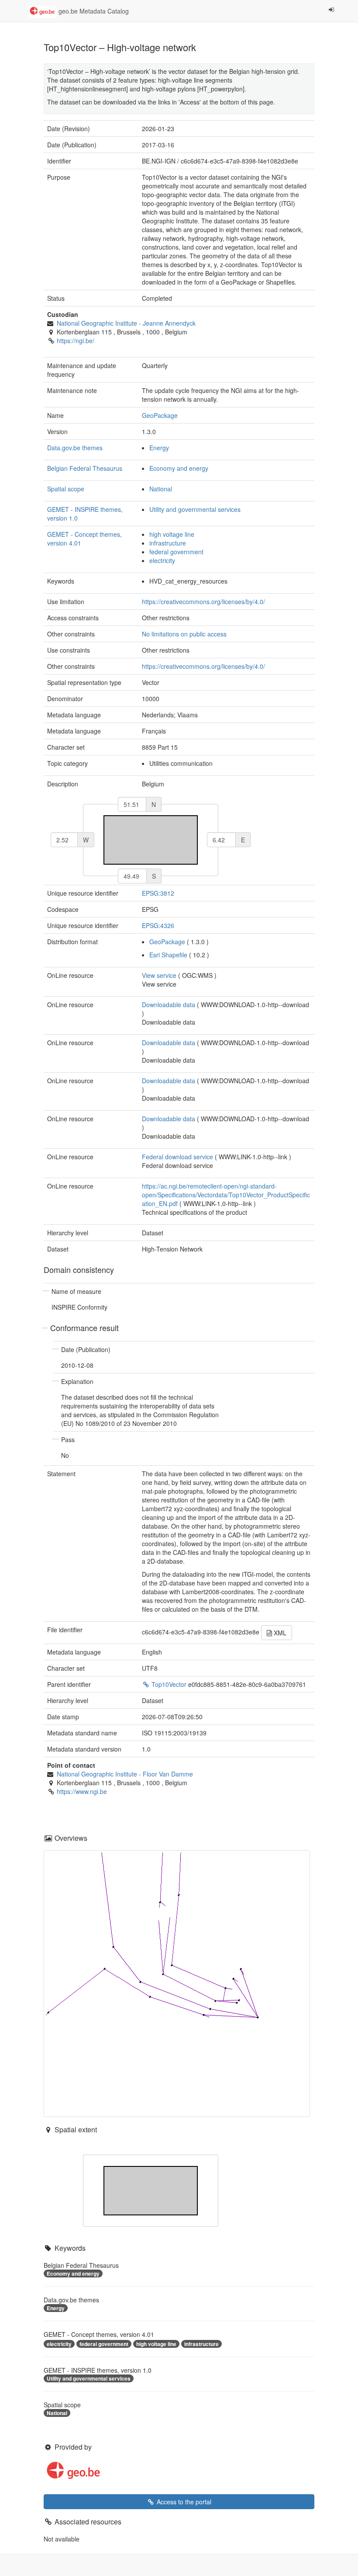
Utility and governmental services (195, 509)
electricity (162, 560)
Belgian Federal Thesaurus (85, 468)
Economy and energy (179, 468)
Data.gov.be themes (75, 448)
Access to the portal (183, 2502)
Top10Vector (169, 1684)
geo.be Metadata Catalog (93, 11)
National (161, 489)
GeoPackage (160, 415)
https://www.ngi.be (82, 1791)
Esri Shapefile (168, 955)
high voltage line (172, 534)
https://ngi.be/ (76, 341)
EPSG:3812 (158, 893)
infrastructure (168, 543)
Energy (159, 448)
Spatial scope (66, 489)
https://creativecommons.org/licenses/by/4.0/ (203, 601)
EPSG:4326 (158, 925)
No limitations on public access (184, 634)
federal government (176, 552)
